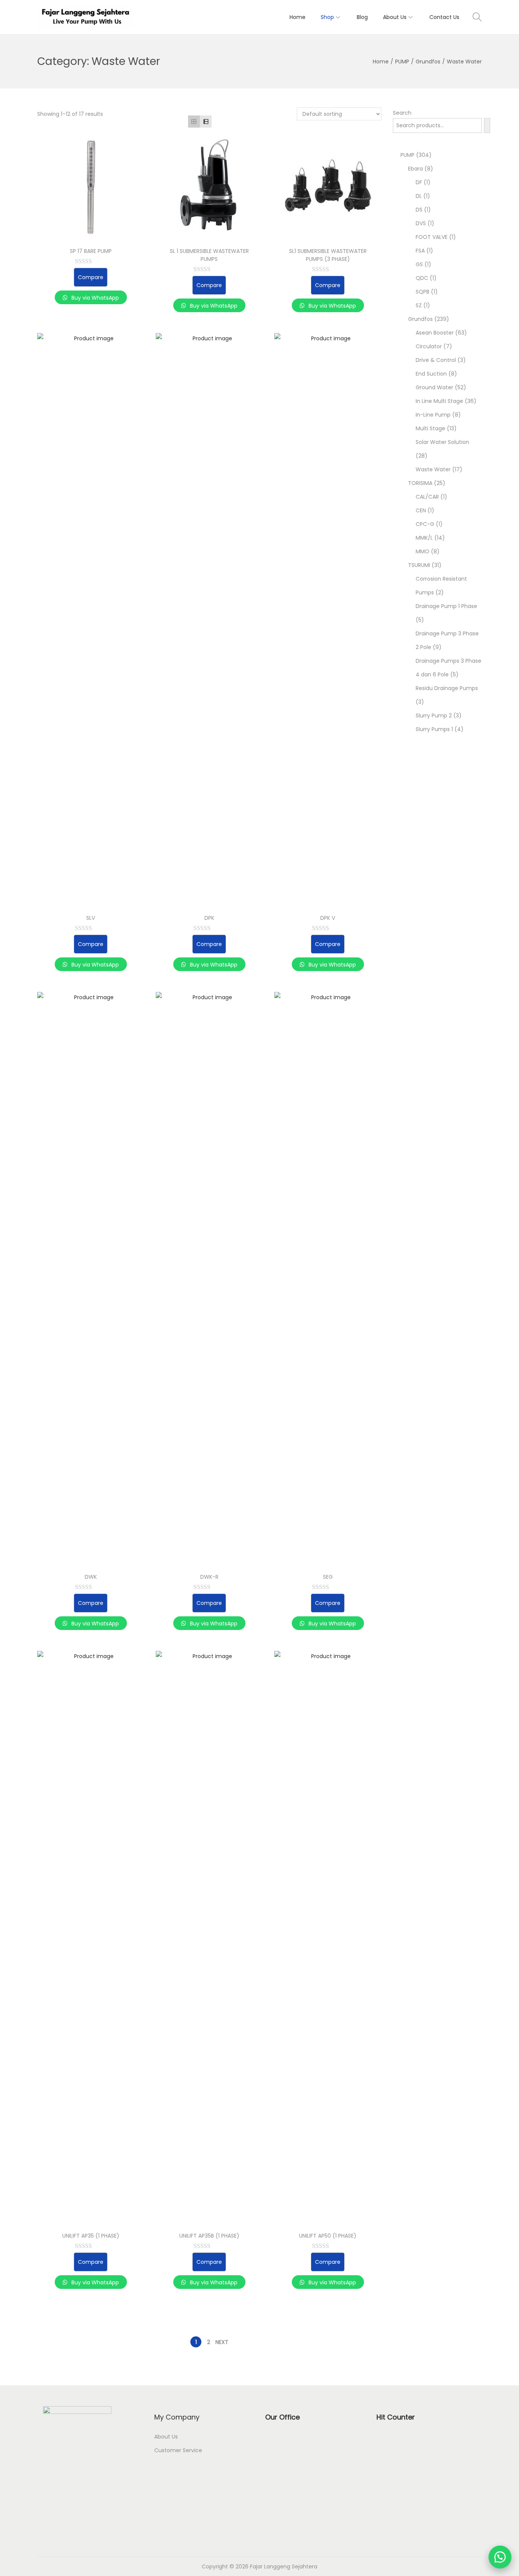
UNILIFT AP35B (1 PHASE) (209, 2236)
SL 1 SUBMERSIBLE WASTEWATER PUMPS (209, 255)
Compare (91, 277)
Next (222, 2342)
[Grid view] (194, 121)
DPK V (328, 918)
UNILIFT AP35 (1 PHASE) (91, 2236)
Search (402, 113)
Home (381, 62)
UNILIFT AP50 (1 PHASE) (328, 2236)
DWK (91, 1577)
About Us (166, 2437)
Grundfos (428, 62)
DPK (209, 918)
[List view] (206, 121)
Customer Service (178, 2450)
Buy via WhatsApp (94, 298)
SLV (91, 918)
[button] (500, 2557)
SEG (328, 1577)
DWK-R (209, 1577)
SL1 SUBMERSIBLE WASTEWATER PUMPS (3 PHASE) (328, 255)
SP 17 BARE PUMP (91, 251)
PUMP (402, 62)
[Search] (487, 126)
